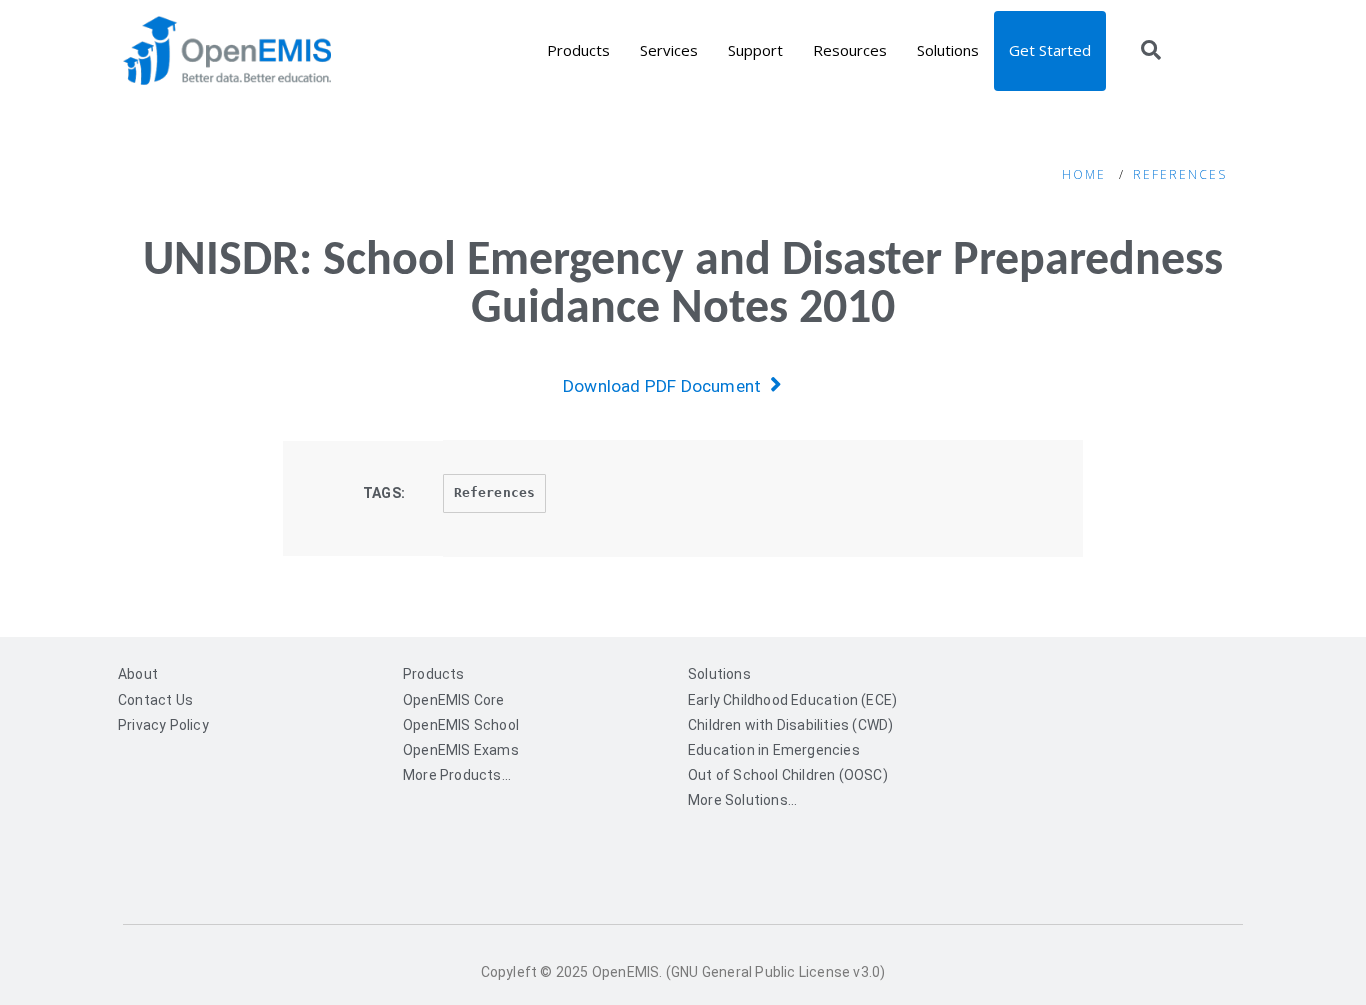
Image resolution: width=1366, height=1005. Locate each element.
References (1180, 174)
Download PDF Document (666, 386)
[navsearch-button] (1151, 52)
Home (1084, 174)
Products (578, 50)
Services (669, 50)
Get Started (1050, 50)
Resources (850, 50)
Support (755, 50)
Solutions (948, 50)
